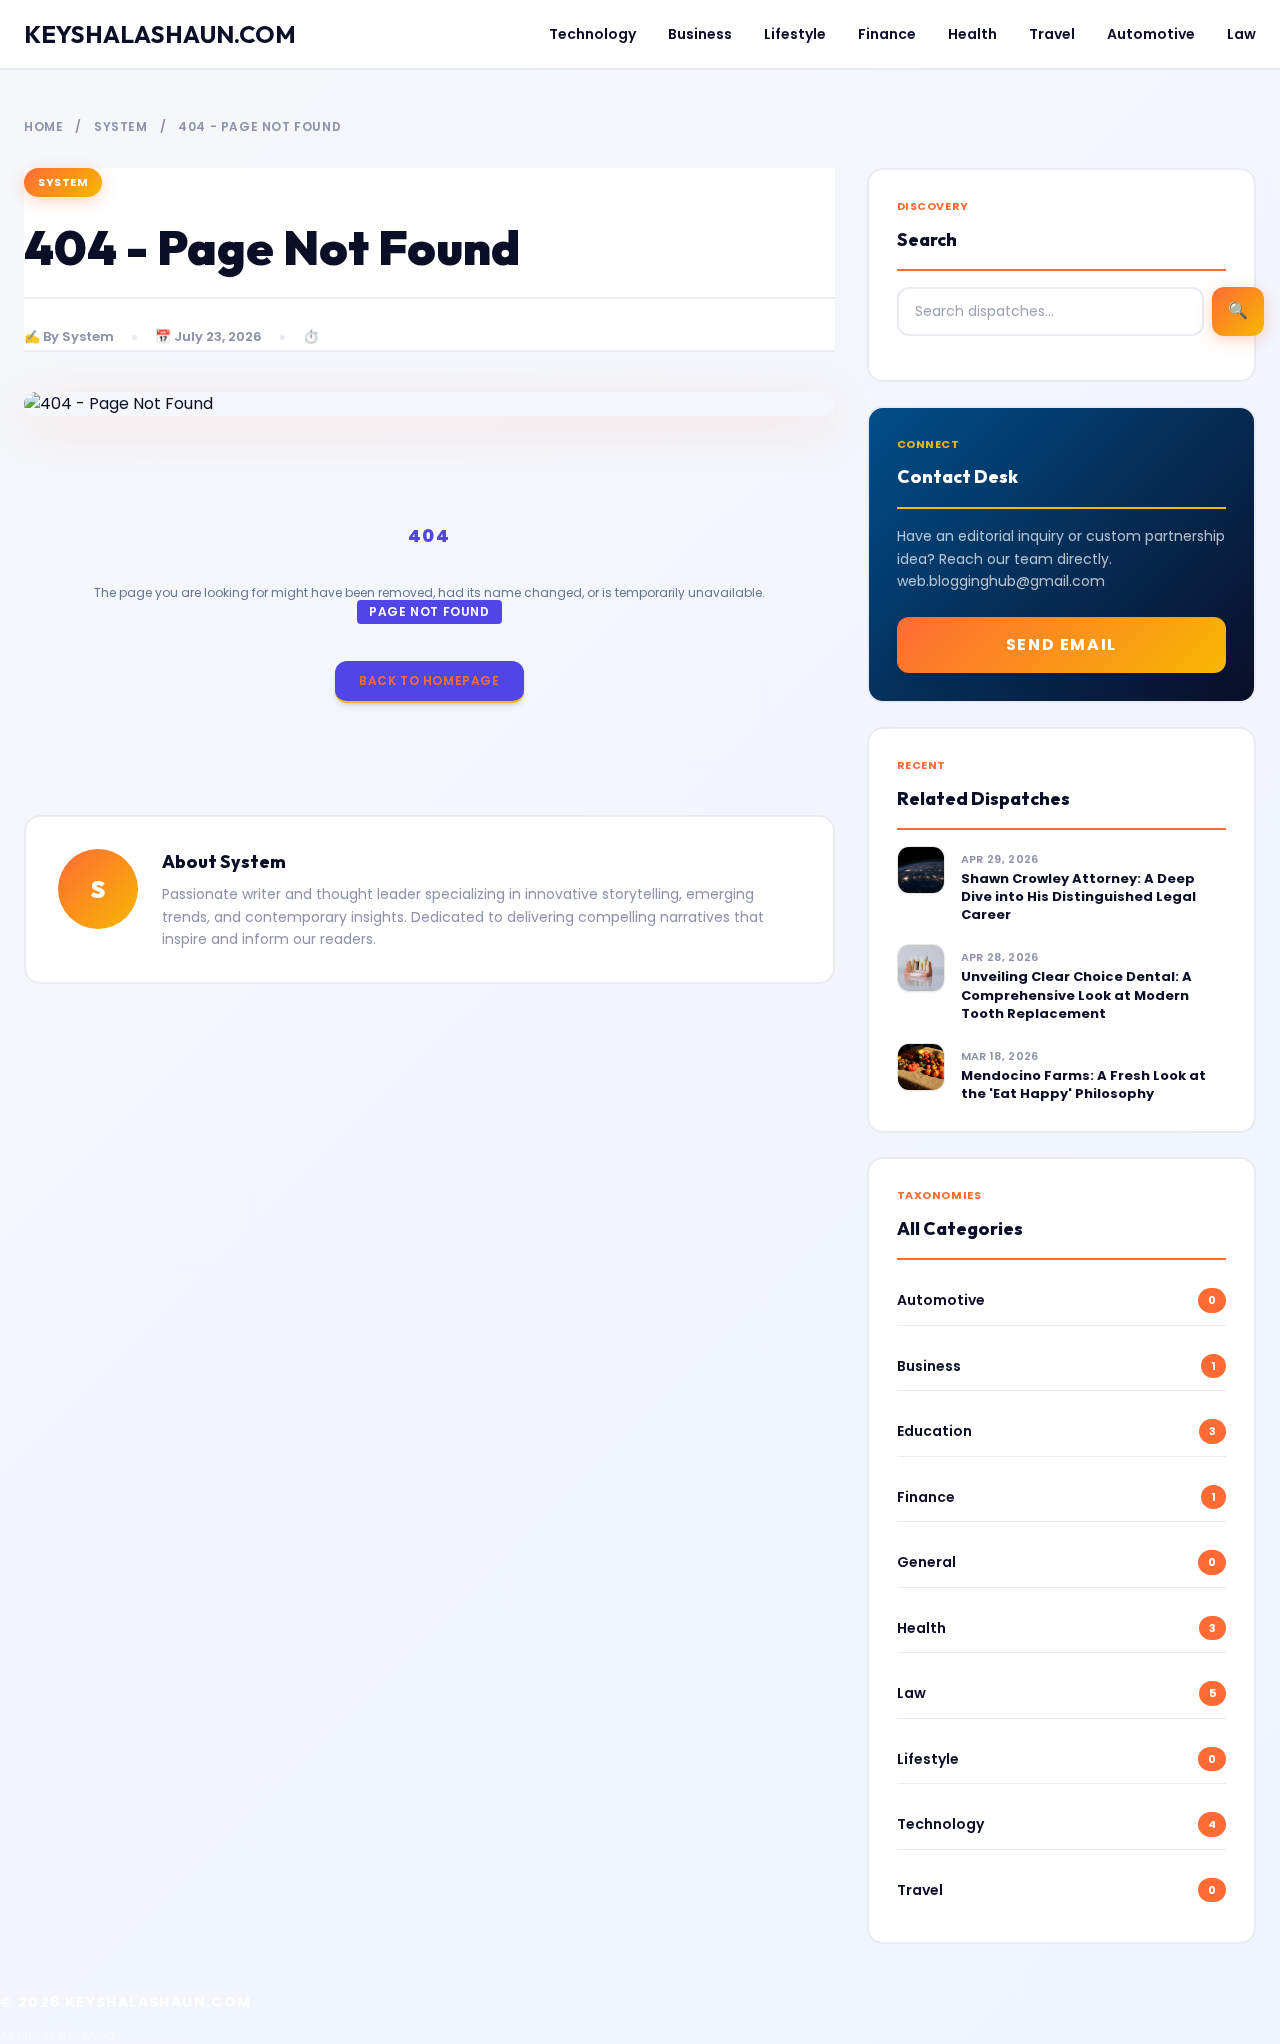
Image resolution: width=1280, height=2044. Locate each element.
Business (700, 34)
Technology (592, 34)
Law (1241, 34)
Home (43, 126)
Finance (887, 34)
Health (972, 34)
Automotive (1151, 34)
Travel (1052, 34)
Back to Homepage (429, 680)
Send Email (1061, 644)
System (121, 126)
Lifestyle (795, 34)
